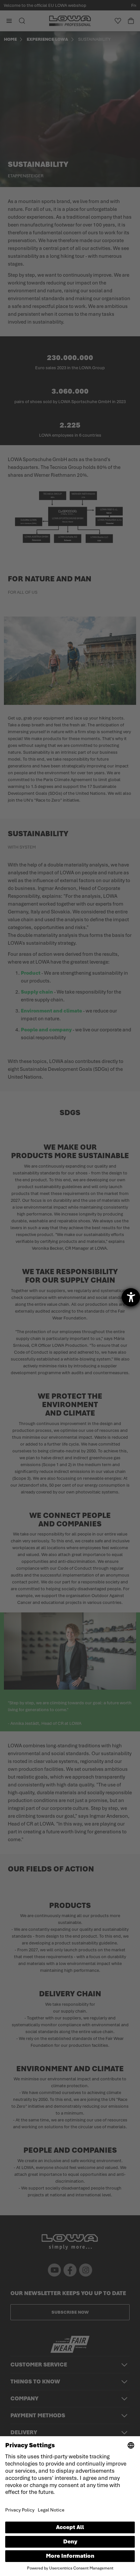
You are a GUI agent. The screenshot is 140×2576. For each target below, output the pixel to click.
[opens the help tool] (131, 1297)
